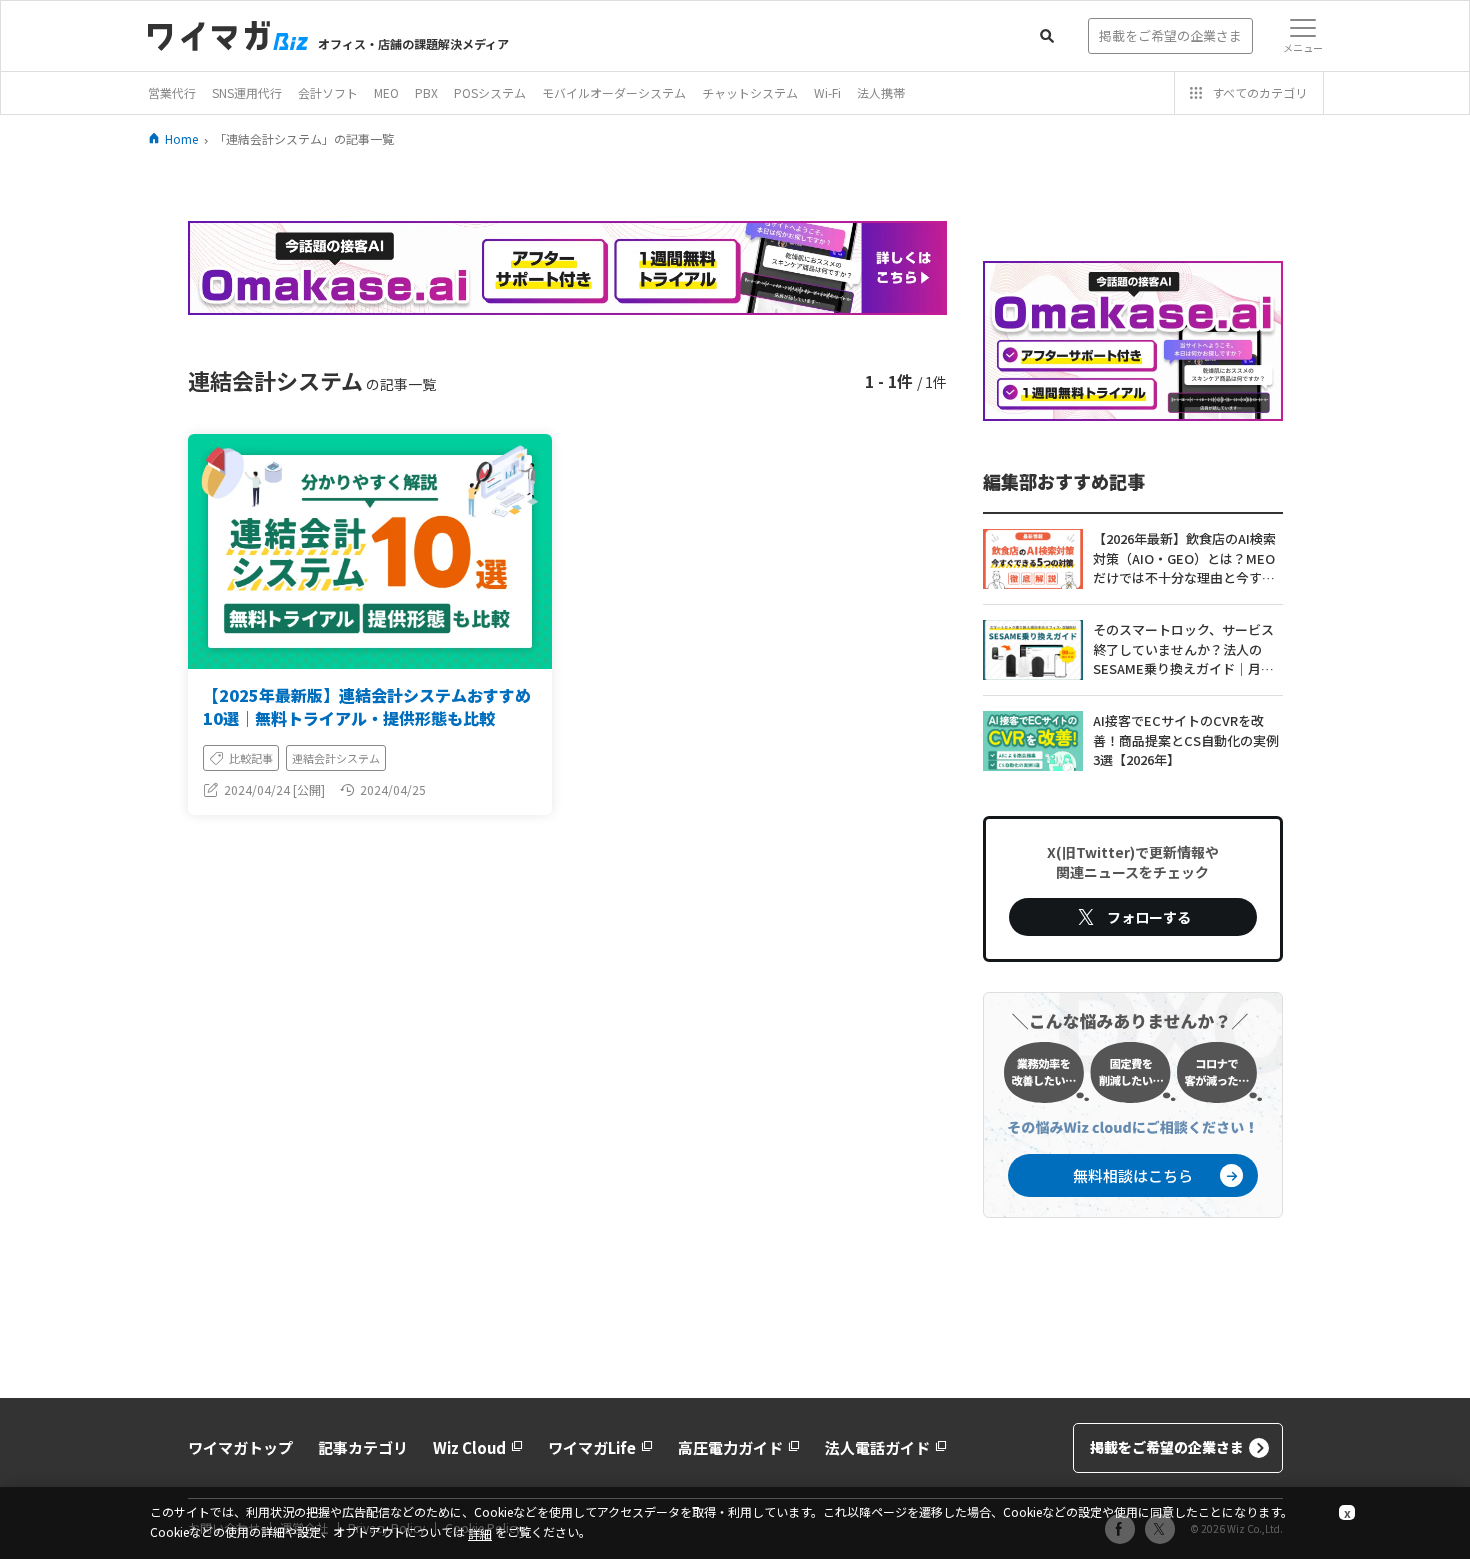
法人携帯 (881, 92)
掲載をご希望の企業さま (1167, 1447)
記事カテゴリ (363, 1447)
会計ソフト (328, 92)
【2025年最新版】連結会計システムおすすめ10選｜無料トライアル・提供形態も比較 (367, 706)
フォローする (1149, 917)
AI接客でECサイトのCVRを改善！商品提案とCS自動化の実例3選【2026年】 (1186, 740)
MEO (386, 92)
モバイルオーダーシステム (614, 92)
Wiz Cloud (469, 1447)
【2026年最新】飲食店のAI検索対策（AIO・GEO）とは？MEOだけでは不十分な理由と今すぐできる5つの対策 (1184, 559)
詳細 (480, 1533)
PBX (426, 92)
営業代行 (172, 92)
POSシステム (490, 92)
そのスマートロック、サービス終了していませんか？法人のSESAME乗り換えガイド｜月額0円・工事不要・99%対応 (1187, 650)
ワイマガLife (592, 1447)
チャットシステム (750, 92)
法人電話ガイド (877, 1447)
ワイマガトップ (240, 1447)
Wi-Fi (827, 92)
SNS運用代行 (247, 92)
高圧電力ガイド (730, 1447)
